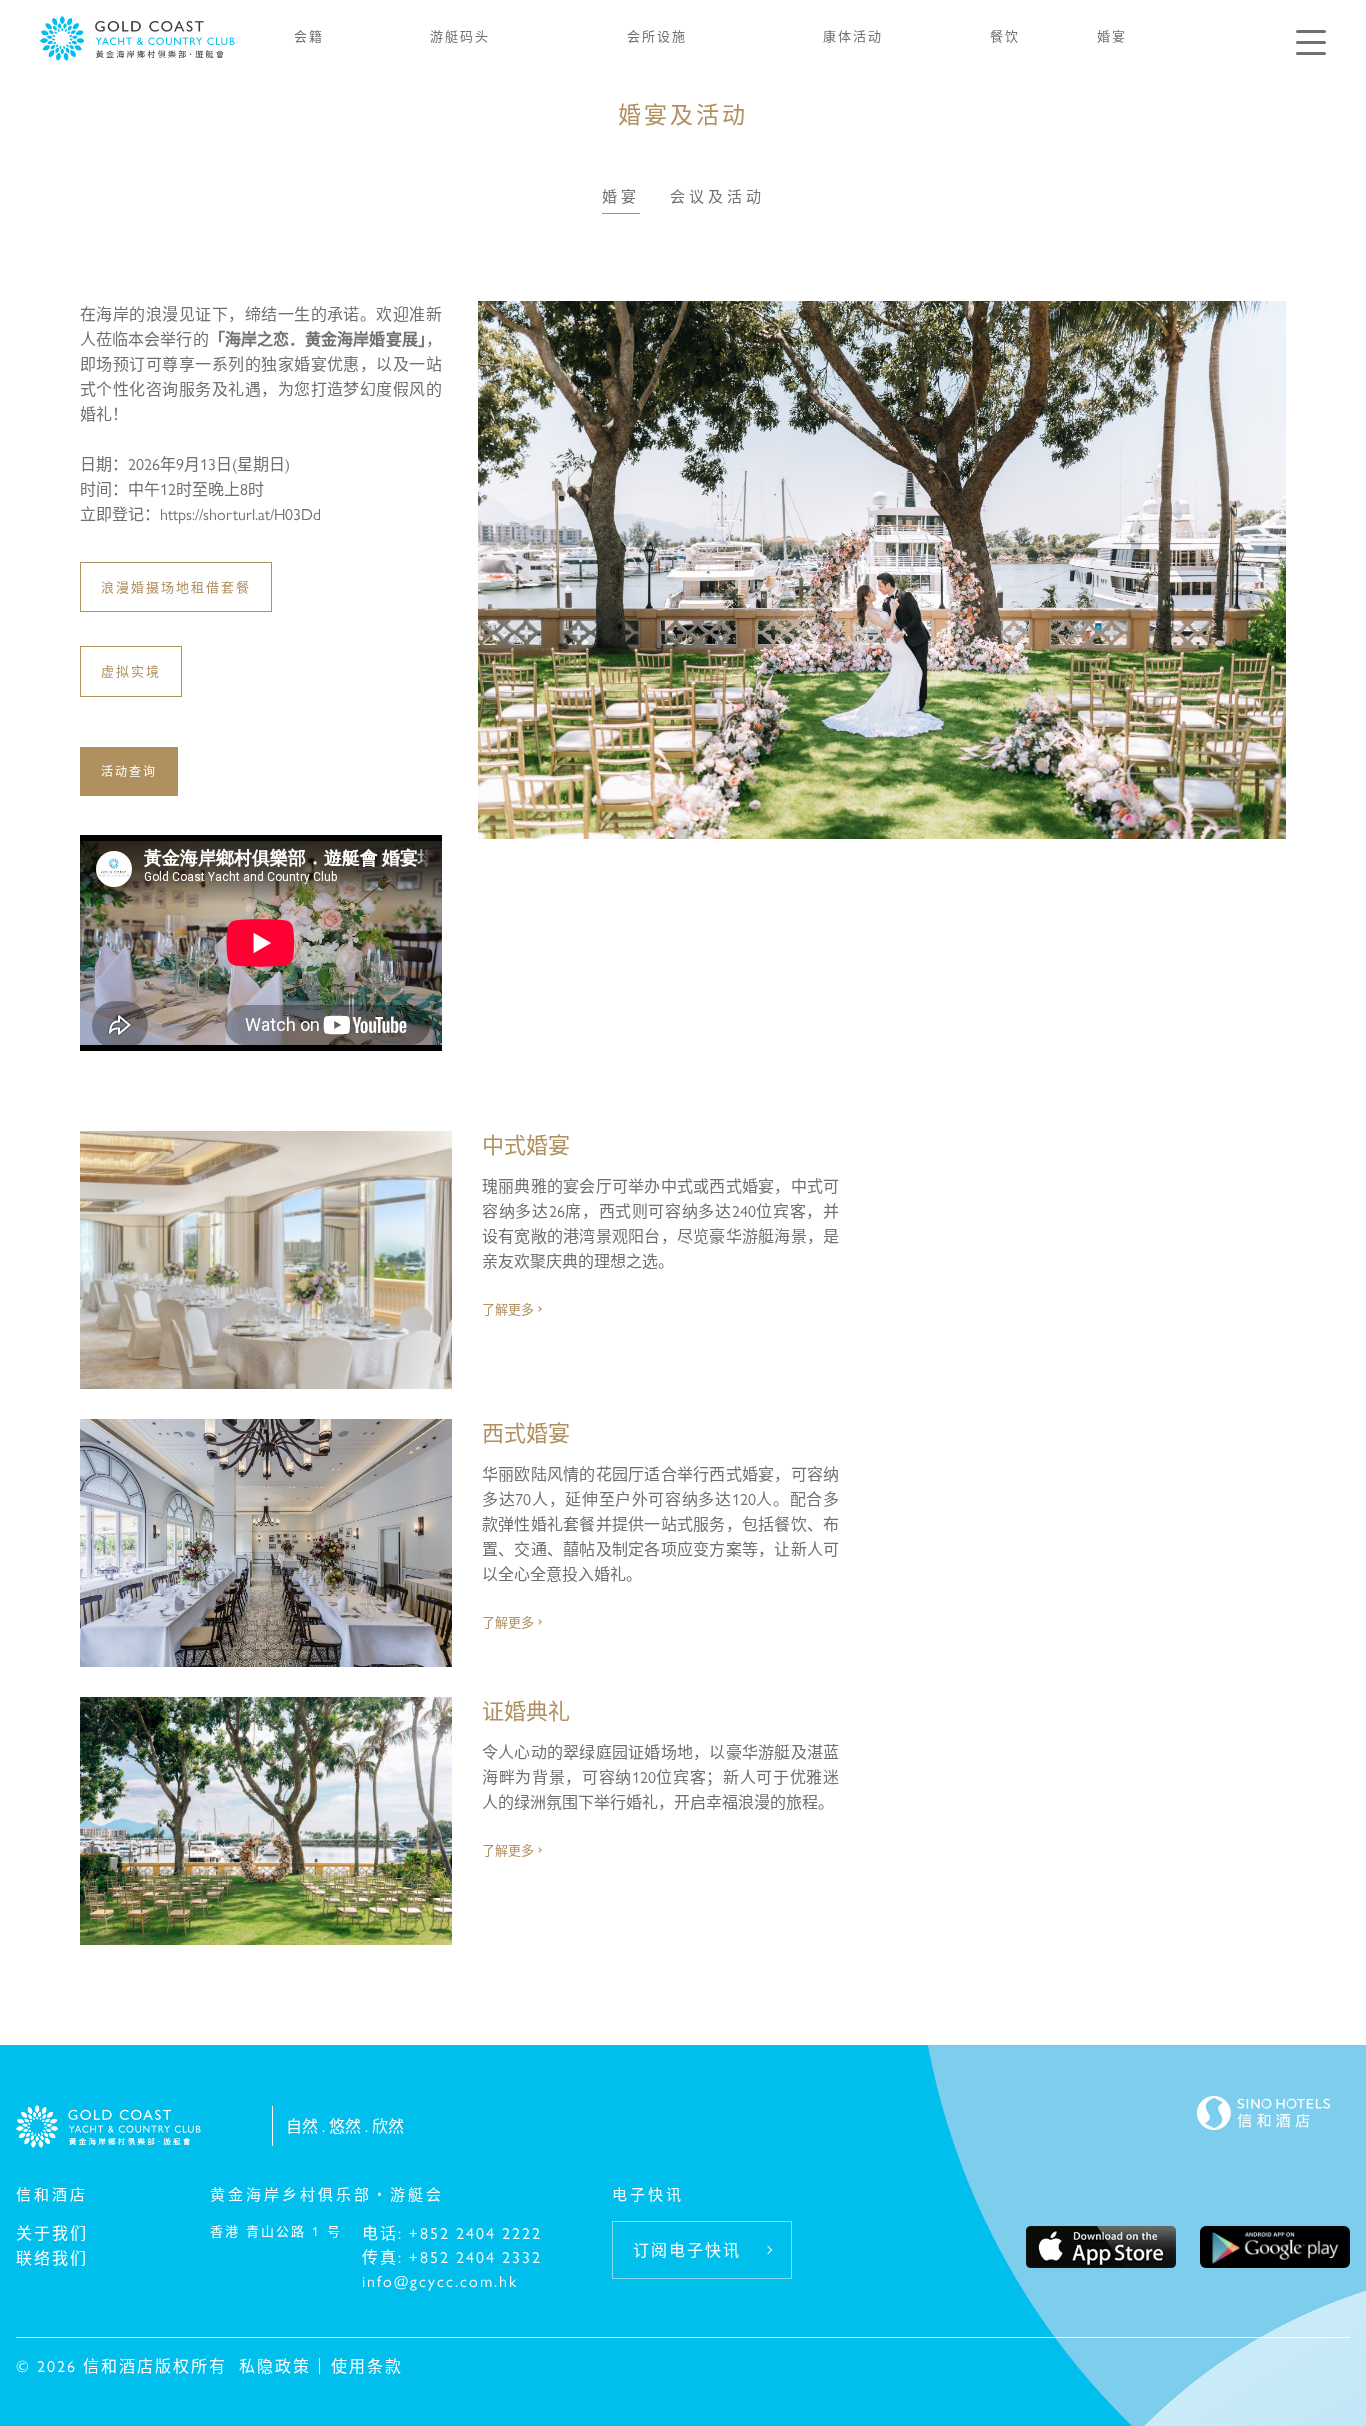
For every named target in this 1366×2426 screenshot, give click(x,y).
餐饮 (1005, 35)
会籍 (309, 35)
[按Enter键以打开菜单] (1311, 42)
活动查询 (129, 771)
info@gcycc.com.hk (440, 2280)
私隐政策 (275, 2365)
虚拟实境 (131, 670)
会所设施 (657, 35)
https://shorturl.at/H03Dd (240, 513)
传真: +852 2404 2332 (452, 2256)
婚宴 (1112, 35)
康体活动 (853, 35)
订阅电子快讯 (687, 2249)
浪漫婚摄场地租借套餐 (176, 586)
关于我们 (52, 2232)
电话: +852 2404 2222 (452, 2232)
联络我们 (52, 2257)
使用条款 (367, 2365)
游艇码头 (460, 35)
